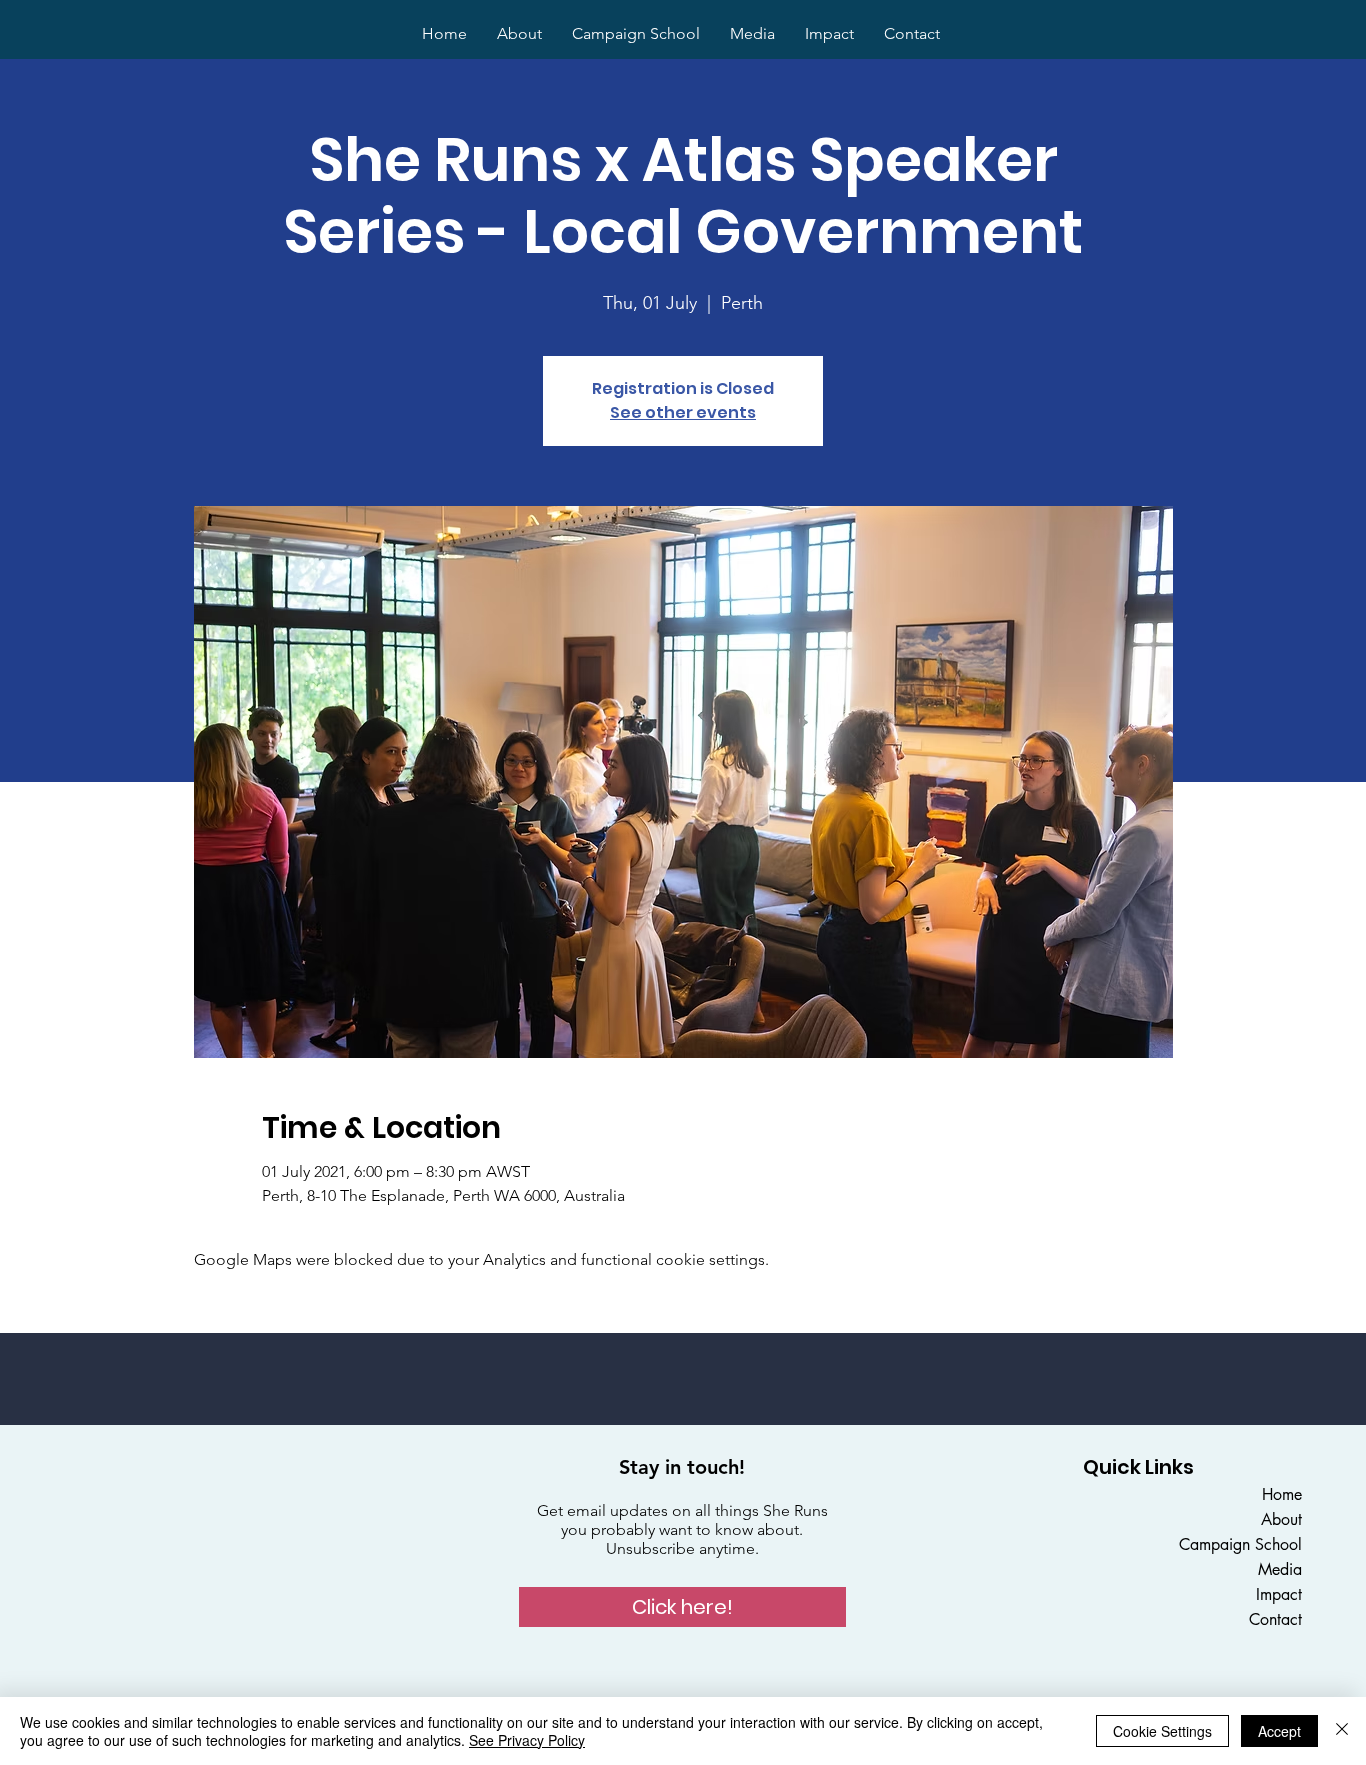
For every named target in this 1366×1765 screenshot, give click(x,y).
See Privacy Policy (527, 1740)
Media (1280, 1569)
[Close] (1342, 1731)
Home (1282, 1494)
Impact (1279, 1594)
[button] (682, 1607)
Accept (1279, 1731)
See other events (683, 412)
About (1281, 1519)
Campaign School (1240, 1544)
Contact (1275, 1619)
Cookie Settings (1162, 1731)
